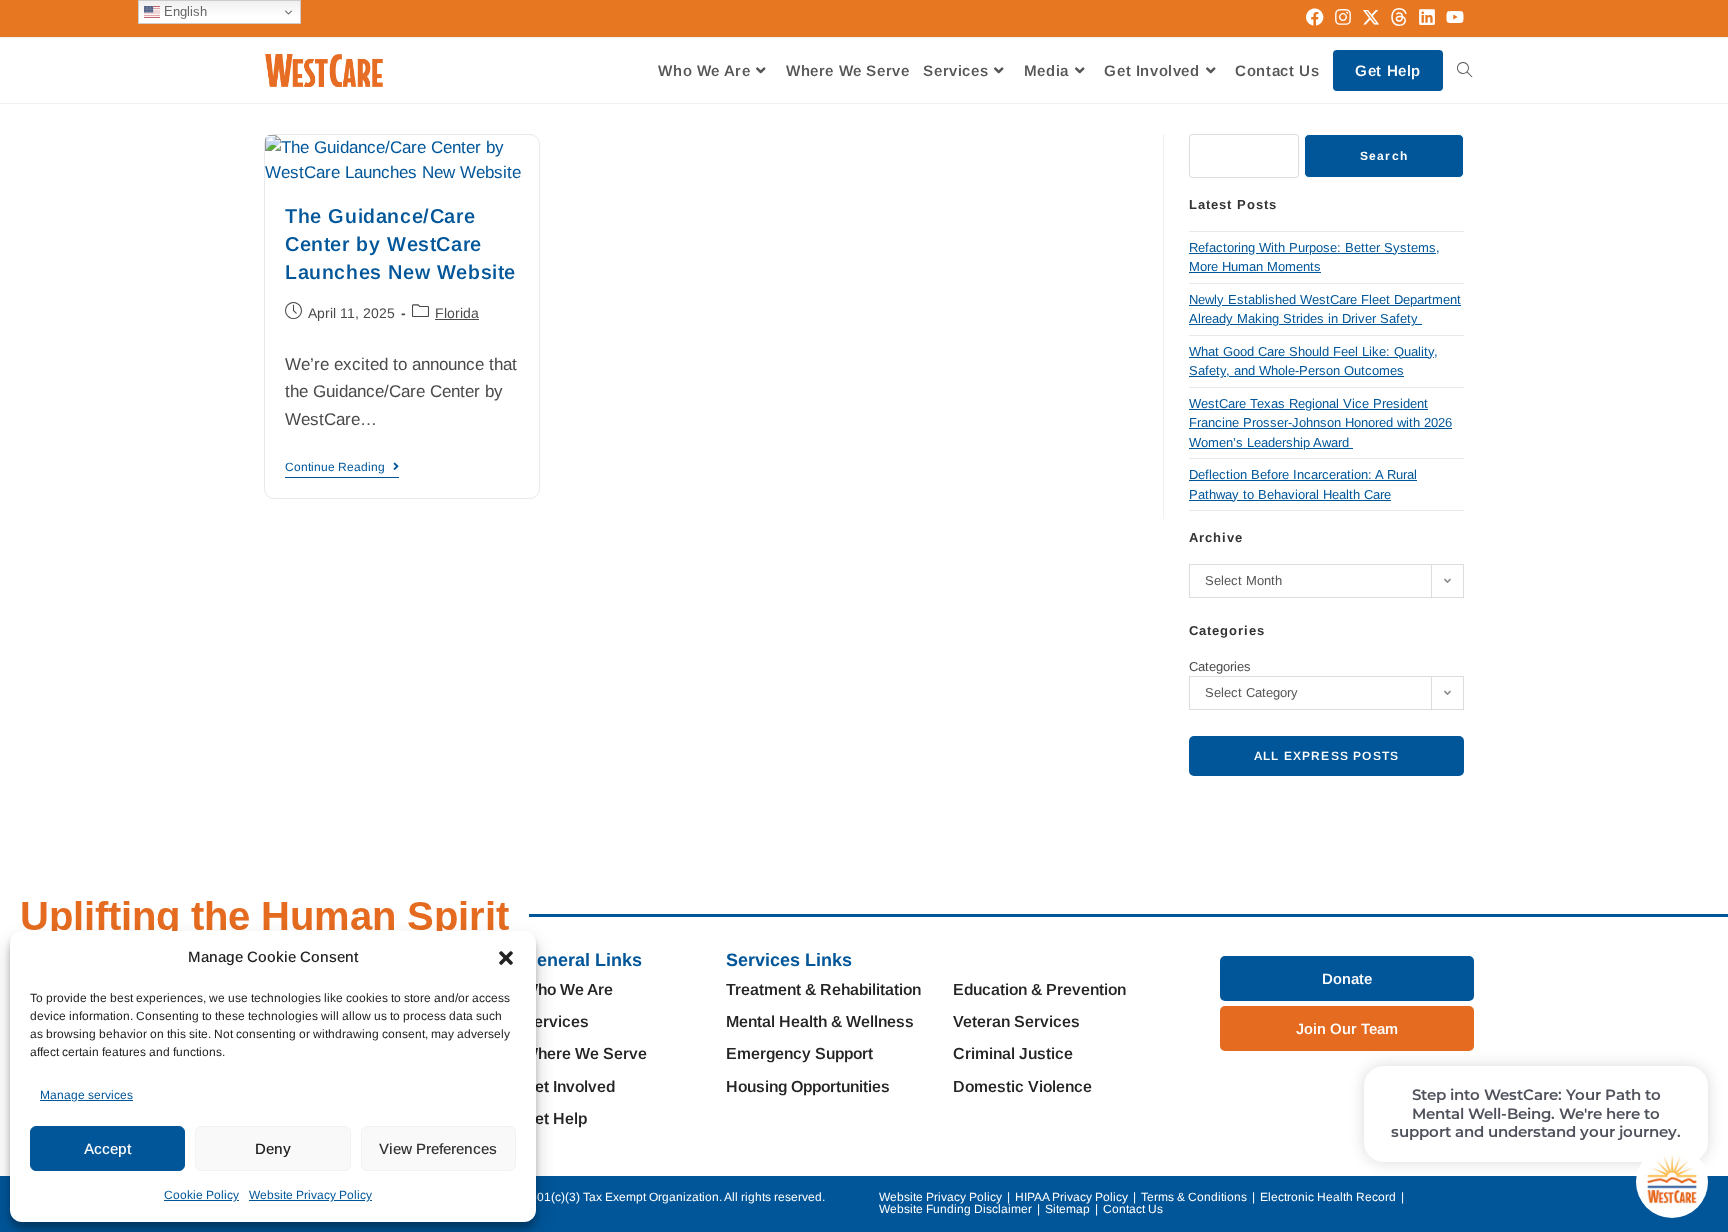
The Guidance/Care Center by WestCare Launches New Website (400, 244)
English (183, 11)
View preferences (438, 1148)
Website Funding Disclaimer (955, 1209)
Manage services (86, 1095)
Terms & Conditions (1194, 1197)
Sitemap (1067, 1209)
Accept (107, 1148)
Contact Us (1133, 1209)
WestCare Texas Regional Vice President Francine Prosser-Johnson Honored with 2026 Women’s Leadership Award (1320, 423)
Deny (273, 1148)
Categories (1220, 666)
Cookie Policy (201, 1195)
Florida (457, 313)
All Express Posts (1326, 756)
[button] (506, 958)
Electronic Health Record (1328, 1197)
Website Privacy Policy (310, 1195)
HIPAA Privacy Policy (1071, 1197)
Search (1384, 156)
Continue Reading (342, 467)
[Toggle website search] (1464, 70)
